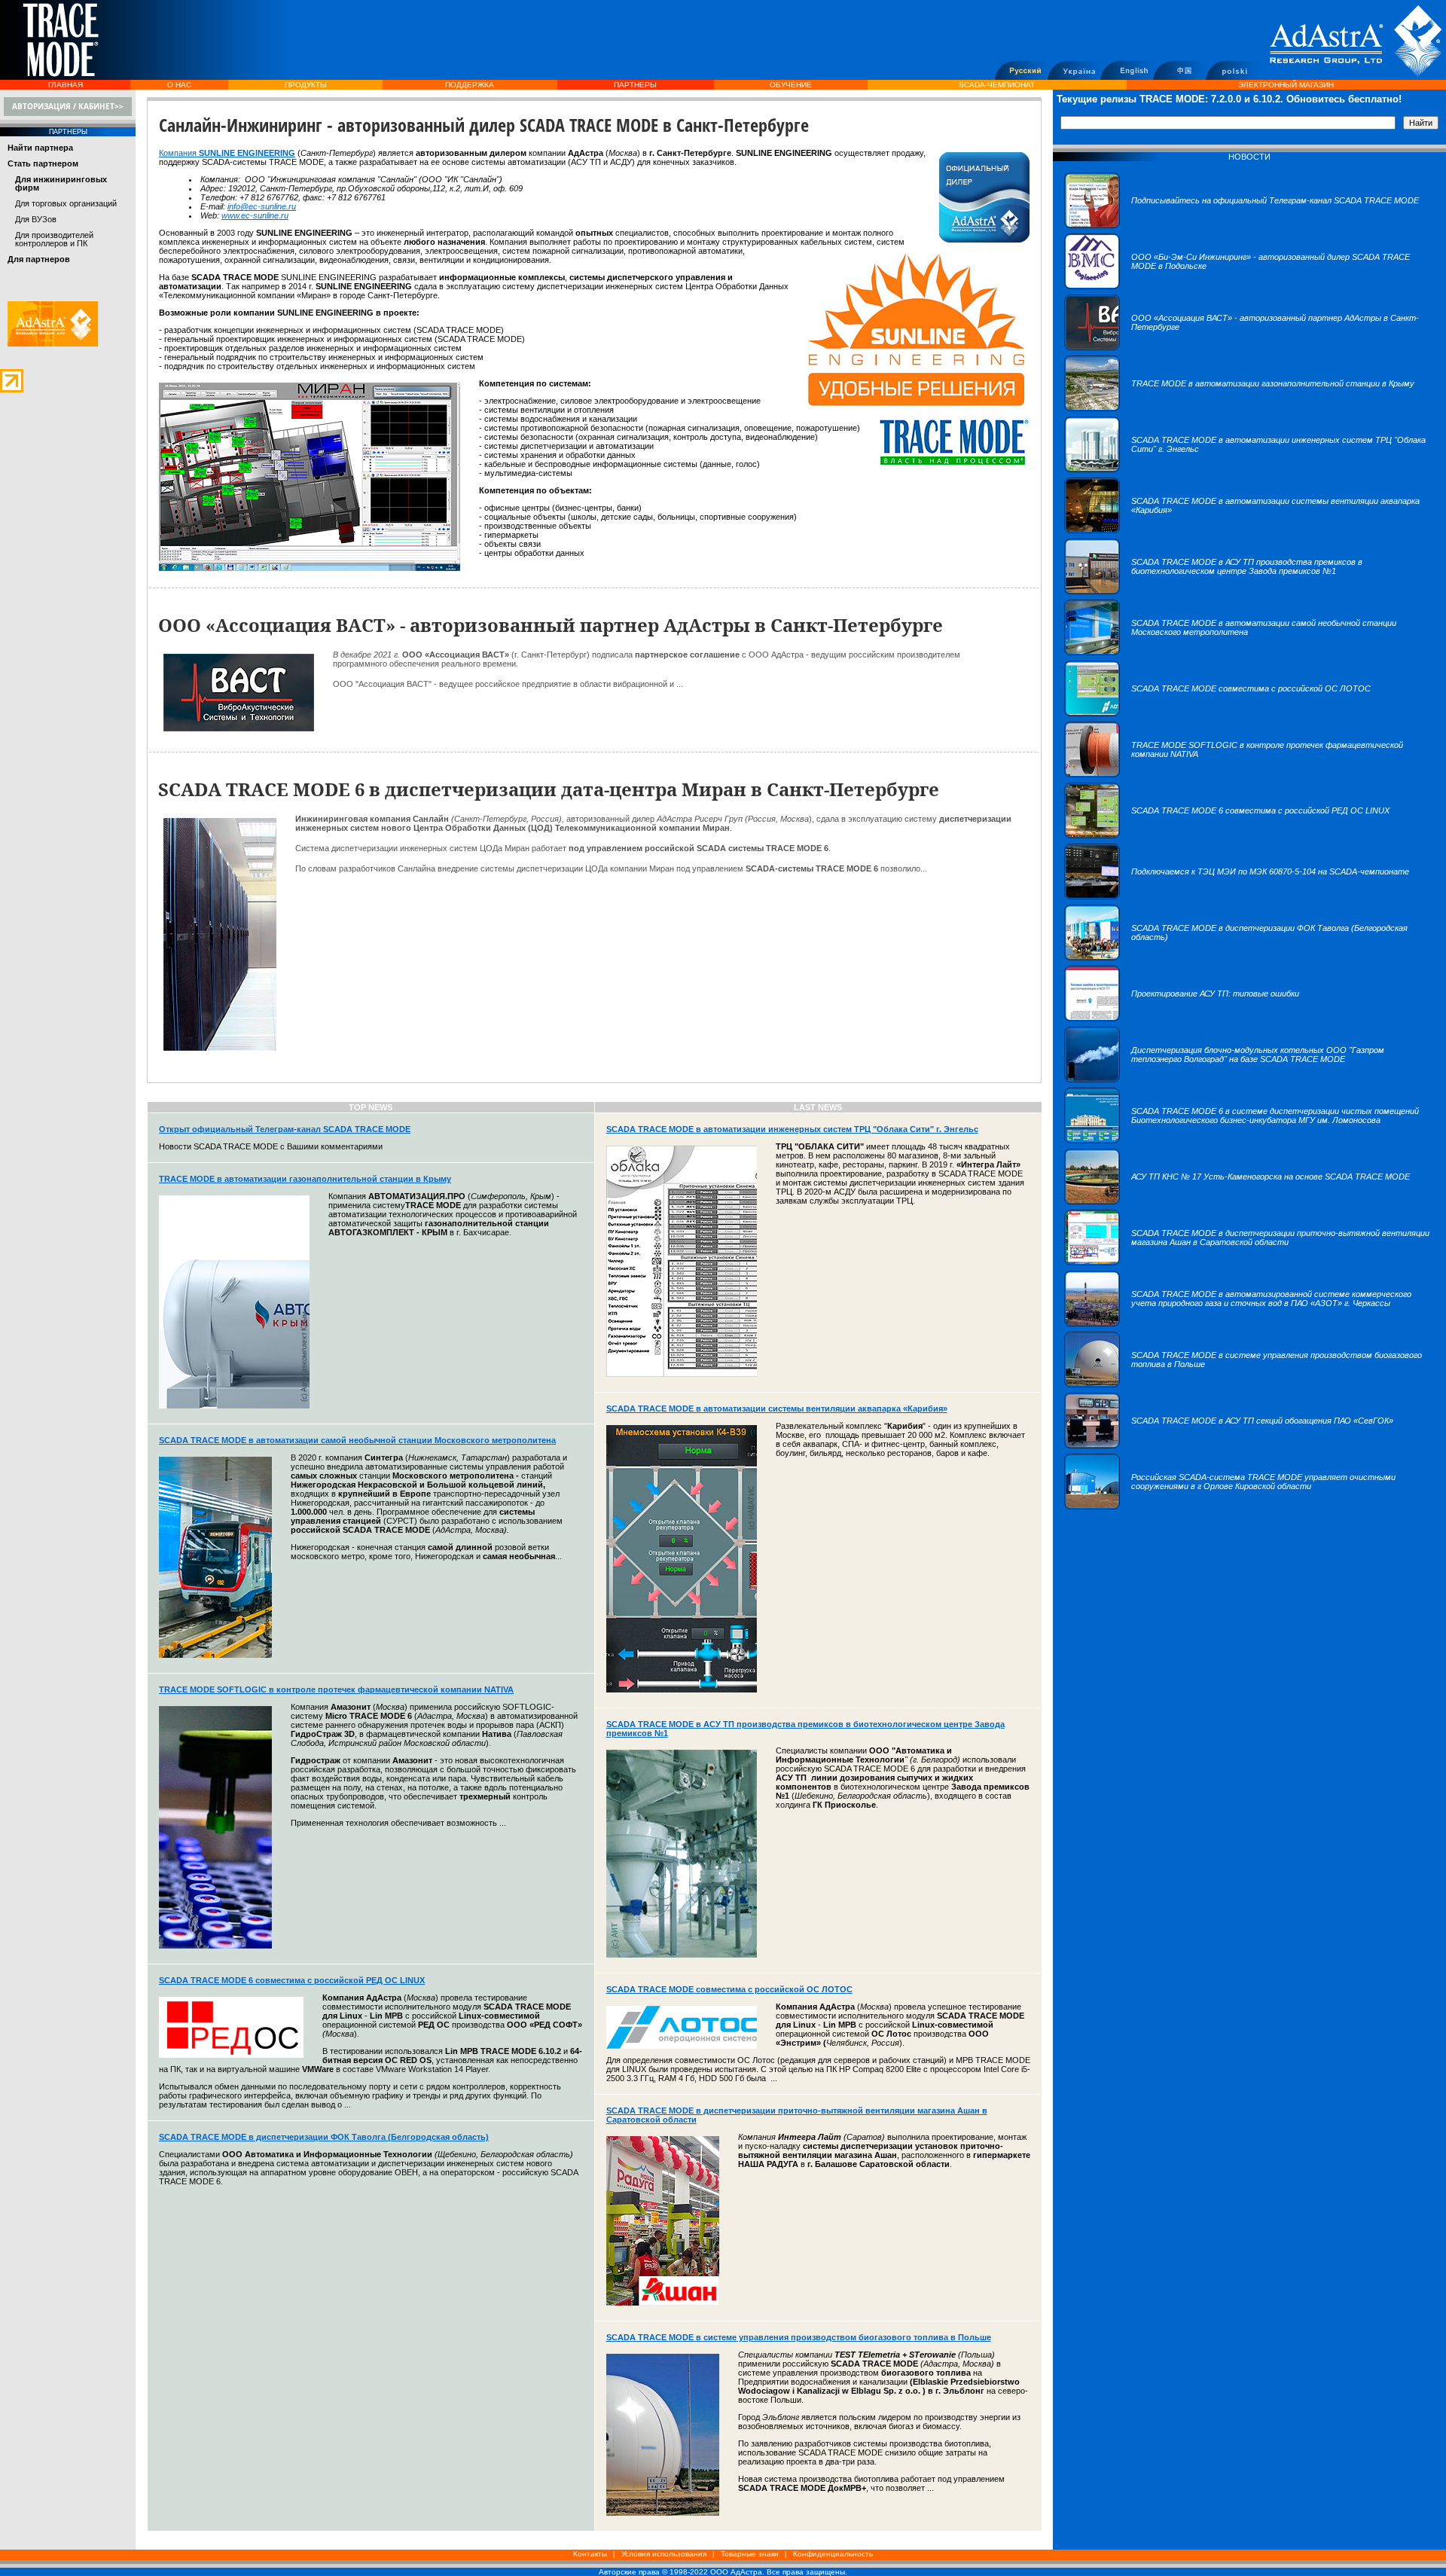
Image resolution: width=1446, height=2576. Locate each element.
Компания (179, 153)
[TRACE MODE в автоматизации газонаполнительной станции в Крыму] (1239, 408)
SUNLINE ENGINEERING (247, 153)
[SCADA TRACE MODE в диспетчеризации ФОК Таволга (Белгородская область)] (1249, 957)
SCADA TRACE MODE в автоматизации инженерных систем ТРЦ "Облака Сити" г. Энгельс (792, 1129)
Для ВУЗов (36, 219)
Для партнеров (39, 259)
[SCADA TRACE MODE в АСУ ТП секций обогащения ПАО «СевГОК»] (1229, 1445)
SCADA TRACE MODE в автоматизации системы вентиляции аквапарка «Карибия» (777, 1409)
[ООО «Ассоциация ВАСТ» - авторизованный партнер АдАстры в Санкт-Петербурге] (1249, 347)
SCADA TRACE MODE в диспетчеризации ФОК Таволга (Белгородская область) (324, 2137)
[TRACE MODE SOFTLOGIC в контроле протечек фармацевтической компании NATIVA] (1249, 774)
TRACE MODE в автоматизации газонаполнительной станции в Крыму (305, 1179)
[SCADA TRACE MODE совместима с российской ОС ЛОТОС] (1217, 713)
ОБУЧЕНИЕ (791, 85)
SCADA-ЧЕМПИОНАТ (997, 85)
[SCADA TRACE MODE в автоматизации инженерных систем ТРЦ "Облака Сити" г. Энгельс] (1249, 469)
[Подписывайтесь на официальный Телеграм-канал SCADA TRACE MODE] (1242, 225)
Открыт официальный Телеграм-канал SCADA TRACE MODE (285, 1129)
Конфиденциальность (833, 2554)
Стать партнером (43, 163)
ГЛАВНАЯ (66, 85)
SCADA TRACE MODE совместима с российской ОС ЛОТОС (729, 1989)
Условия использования (664, 2554)
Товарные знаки (750, 2554)
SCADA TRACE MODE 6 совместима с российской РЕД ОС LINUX (292, 1980)
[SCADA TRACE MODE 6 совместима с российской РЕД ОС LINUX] (1227, 835)
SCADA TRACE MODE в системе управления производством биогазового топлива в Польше (799, 2337)
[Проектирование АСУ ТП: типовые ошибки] (1182, 1018)
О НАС (179, 85)
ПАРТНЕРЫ (635, 85)
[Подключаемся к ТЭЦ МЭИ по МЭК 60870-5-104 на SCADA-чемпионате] (1237, 896)
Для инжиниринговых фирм (61, 183)
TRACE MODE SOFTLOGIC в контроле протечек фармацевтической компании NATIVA (336, 1689)
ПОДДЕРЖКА (470, 85)
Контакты (590, 2554)
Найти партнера (40, 148)
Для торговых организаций (66, 203)
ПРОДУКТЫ (306, 85)
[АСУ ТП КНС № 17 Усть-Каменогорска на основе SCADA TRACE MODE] (1237, 1201)
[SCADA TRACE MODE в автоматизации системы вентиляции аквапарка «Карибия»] (1249, 530)
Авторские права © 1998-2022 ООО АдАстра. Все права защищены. (723, 2572)
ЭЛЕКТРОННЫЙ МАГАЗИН (1286, 85)
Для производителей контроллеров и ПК (54, 239)
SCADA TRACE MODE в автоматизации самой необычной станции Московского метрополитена (357, 1440)
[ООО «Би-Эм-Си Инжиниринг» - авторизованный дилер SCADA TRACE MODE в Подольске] (1249, 286)
